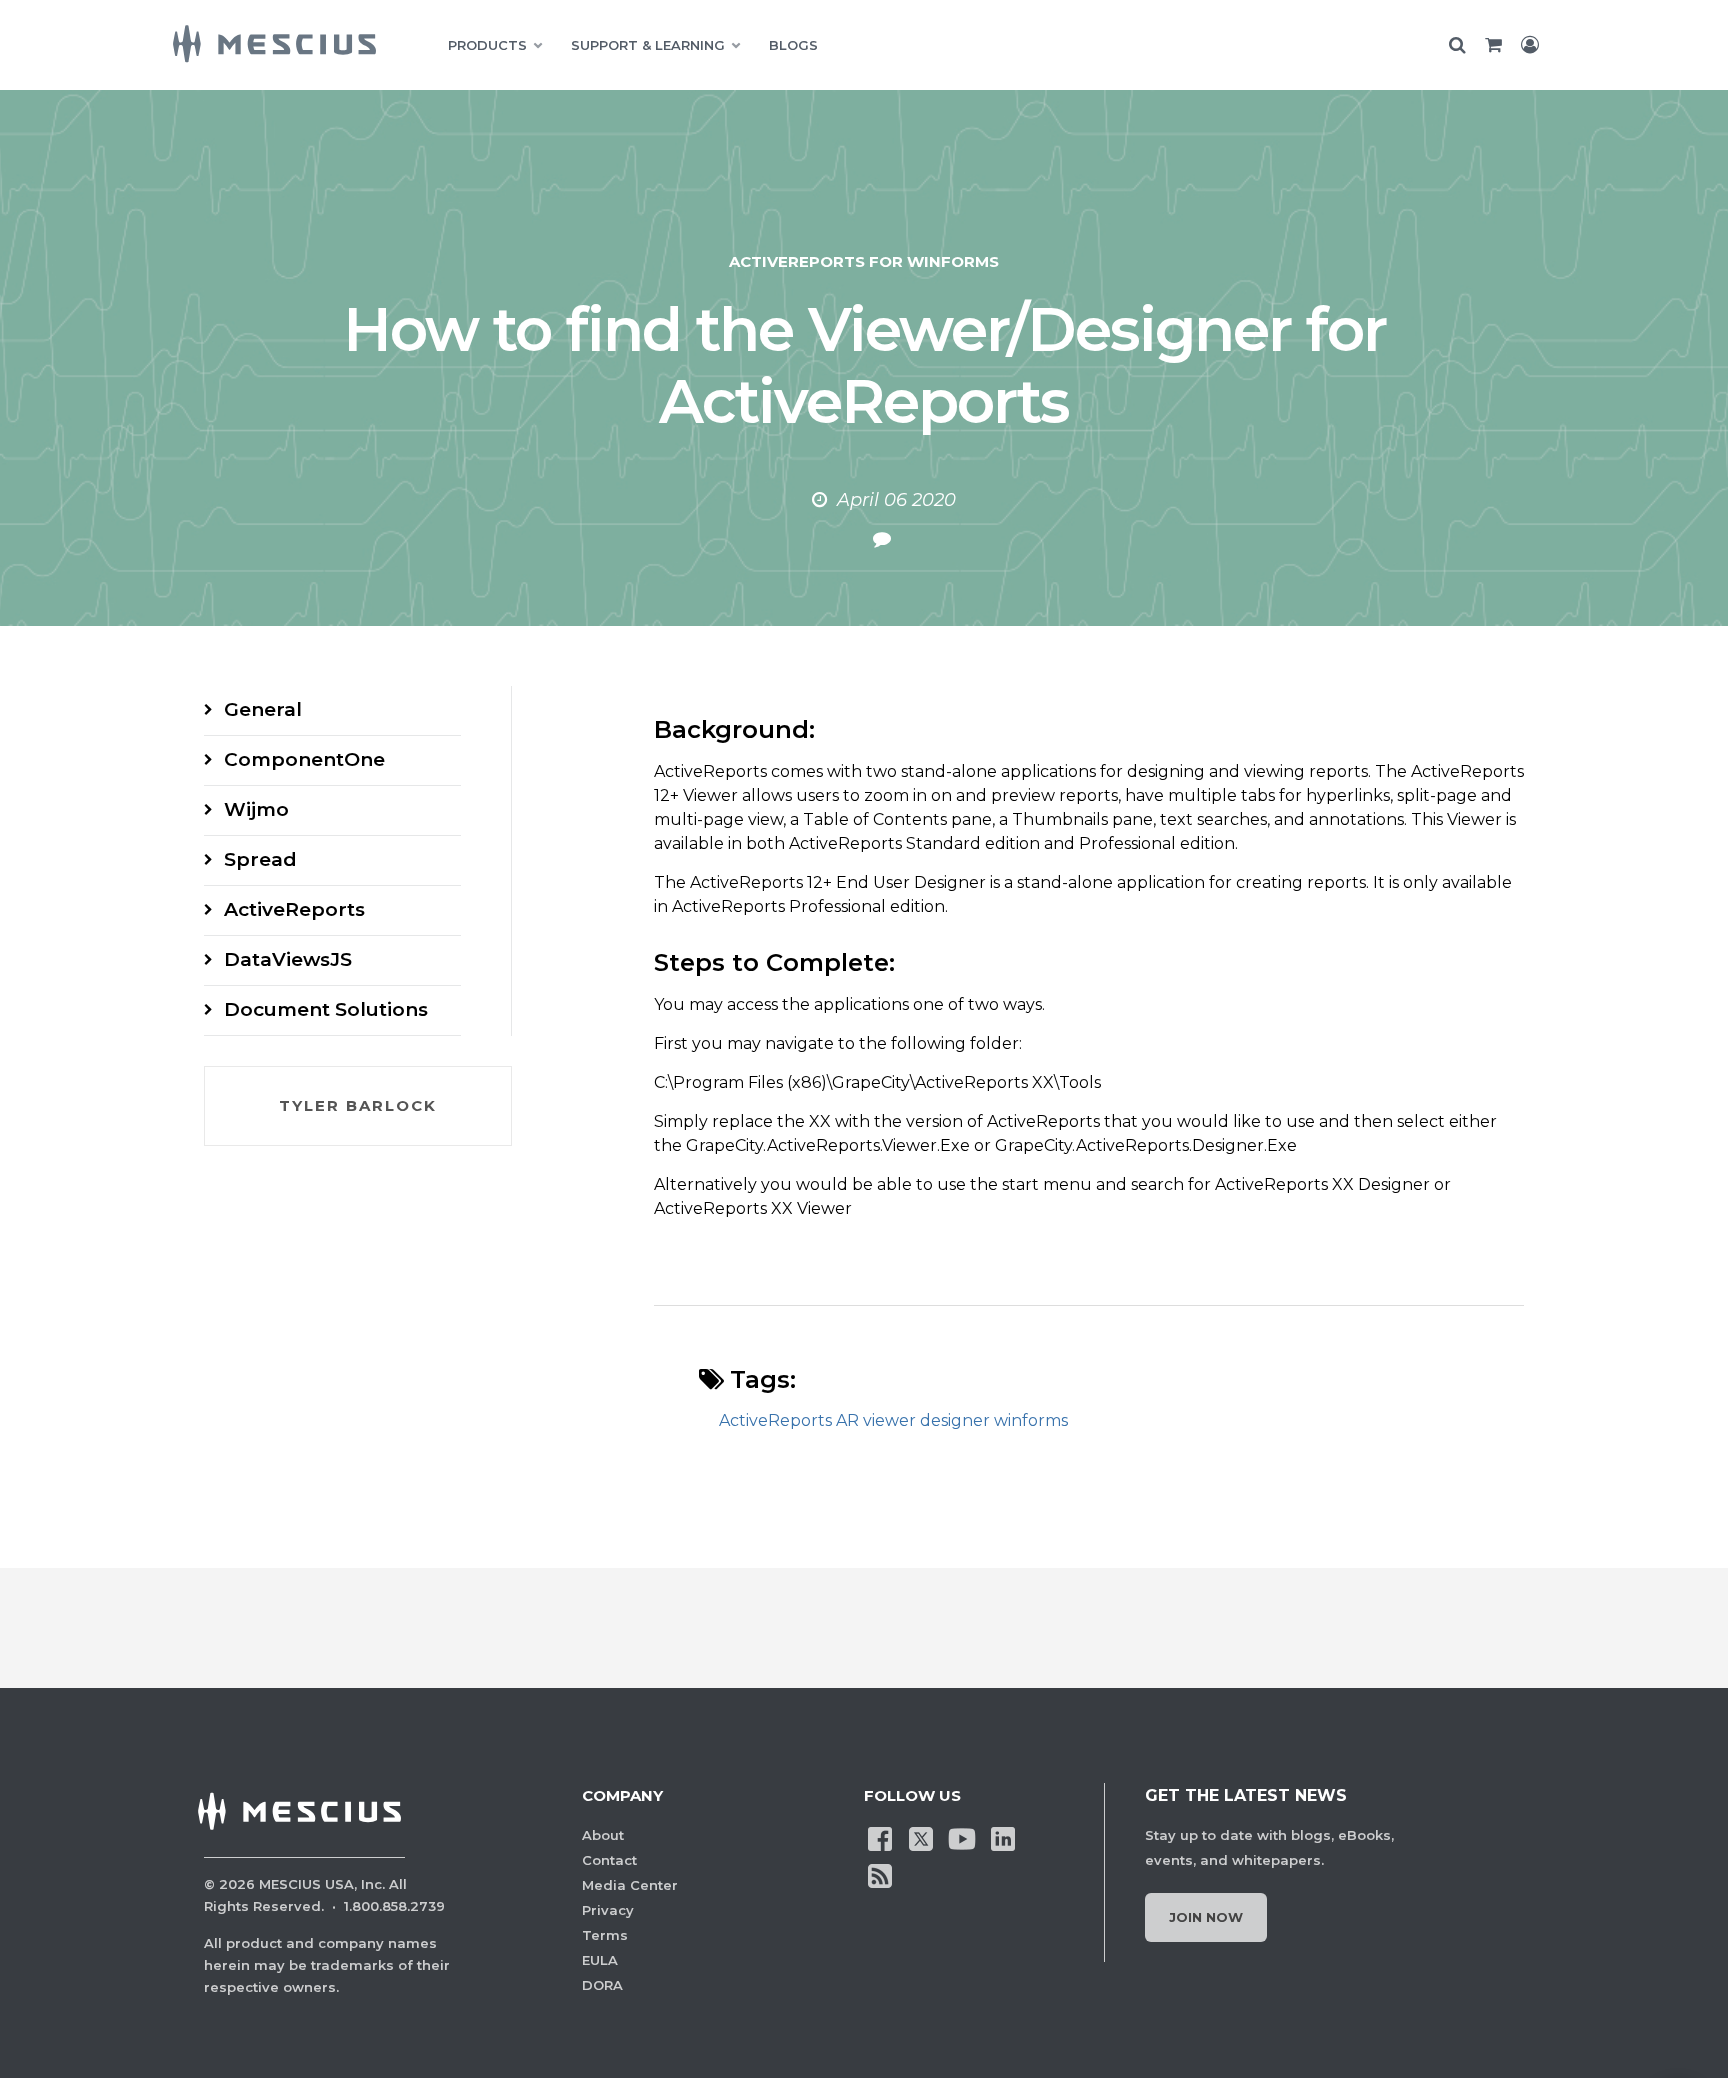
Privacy (608, 1910)
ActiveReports (294, 909)
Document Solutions (326, 1009)
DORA (602, 1985)
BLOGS (793, 45)
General (263, 709)
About (603, 1835)
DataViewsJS (288, 959)
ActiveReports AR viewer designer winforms (893, 1420)
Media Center (630, 1885)
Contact (609, 1860)
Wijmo (256, 809)
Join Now (1206, 1917)
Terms (605, 1935)
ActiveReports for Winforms (864, 261)
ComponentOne (304, 759)
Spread (260, 859)
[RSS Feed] (880, 1875)
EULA (600, 1960)
